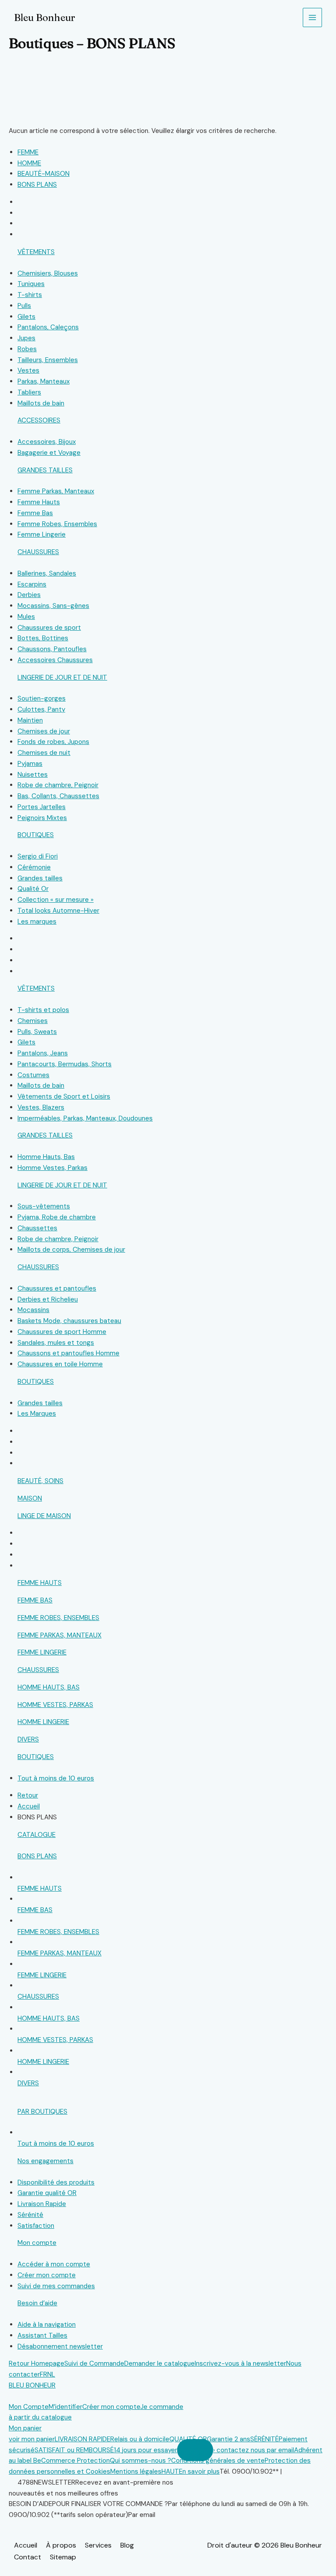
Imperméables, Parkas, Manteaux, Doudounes (85, 1118)
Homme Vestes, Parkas (52, 1168)
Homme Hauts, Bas (46, 1157)
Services (98, 2545)
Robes (27, 349)
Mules (26, 617)
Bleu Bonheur (45, 17)
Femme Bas (35, 513)
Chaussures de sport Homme (62, 1332)
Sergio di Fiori (38, 856)
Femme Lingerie (42, 534)
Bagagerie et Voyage (49, 453)
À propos (61, 2545)
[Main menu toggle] (313, 18)
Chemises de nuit (44, 753)
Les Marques (37, 1414)
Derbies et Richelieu (48, 1299)
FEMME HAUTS (40, 1583)
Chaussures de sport (49, 628)
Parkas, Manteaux (44, 381)
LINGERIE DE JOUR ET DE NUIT (62, 677)
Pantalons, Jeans (43, 1053)
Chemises (33, 1021)
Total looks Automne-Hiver (58, 911)
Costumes (33, 1075)
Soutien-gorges (42, 698)
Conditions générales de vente (218, 2461)
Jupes (26, 338)
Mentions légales (136, 2471)
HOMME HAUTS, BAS (49, 1687)
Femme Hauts (39, 502)
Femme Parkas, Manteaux (56, 491)
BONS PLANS (37, 1856)
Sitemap (63, 2557)
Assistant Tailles (42, 2335)
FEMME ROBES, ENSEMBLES (58, 1618)
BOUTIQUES (36, 835)
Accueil (26, 2545)
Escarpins (32, 584)
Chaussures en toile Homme (60, 1364)
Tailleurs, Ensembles (48, 360)
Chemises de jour (44, 731)
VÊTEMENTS (36, 252)
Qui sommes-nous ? (140, 2461)
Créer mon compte (47, 2275)
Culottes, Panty (41, 709)
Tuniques (31, 284)
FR (44, 2374)
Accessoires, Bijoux (47, 442)
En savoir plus (199, 2471)
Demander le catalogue (159, 2363)
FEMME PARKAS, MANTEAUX (59, 1635)
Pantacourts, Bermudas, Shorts (65, 1064)
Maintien (30, 720)
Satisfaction (36, 2226)
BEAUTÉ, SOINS (40, 1481)
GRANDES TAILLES (45, 470)
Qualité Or (33, 889)
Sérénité (30, 2215)
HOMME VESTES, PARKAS (55, 1705)
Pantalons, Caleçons (48, 327)
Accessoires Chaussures (55, 660)
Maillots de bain (41, 403)
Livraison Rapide (42, 2204)
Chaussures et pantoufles (57, 1288)
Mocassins (33, 1310)
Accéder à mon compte (54, 2264)
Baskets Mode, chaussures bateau (69, 1321)
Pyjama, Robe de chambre (57, 1217)
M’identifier (65, 2407)
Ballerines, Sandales (47, 573)
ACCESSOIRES (39, 420)
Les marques (37, 921)
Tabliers (29, 392)
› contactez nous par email (254, 2450)
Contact (28, 2557)
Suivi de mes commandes (56, 2286)
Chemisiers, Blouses (48, 273)
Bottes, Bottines (43, 638)
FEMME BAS (35, 1600)
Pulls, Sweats (37, 1032)
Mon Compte (29, 2407)
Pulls (24, 306)
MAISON (30, 1498)
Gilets (26, 317)
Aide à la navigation (47, 2325)
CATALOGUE (37, 1835)
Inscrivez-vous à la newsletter (240, 2363)
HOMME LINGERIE (43, 1722)
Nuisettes (33, 775)
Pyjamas (30, 764)
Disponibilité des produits (56, 2182)
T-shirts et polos (43, 1010)
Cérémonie (34, 867)
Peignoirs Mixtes (42, 818)
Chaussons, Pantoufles (52, 649)
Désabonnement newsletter (60, 2346)
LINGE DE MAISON (44, 1516)
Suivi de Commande (94, 2363)
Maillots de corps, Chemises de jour (71, 1250)
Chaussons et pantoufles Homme (68, 1353)
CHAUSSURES (38, 552)
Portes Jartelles (42, 807)
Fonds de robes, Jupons (53, 742)
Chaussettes (37, 1228)
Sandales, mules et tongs (56, 1343)
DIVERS (28, 1739)
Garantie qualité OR (47, 2193)
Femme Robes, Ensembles (57, 524)
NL (51, 2374)
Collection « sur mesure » (56, 900)
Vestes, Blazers (41, 1107)
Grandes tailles (40, 878)
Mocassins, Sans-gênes (53, 606)
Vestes (28, 370)
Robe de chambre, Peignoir (58, 785)
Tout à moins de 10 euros (56, 1778)
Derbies (29, 595)
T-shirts (30, 295)
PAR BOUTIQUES (42, 2112)
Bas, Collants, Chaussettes (58, 796)
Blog (127, 2545)
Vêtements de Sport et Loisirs (64, 1096)
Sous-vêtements (44, 1206)
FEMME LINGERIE (42, 1652)
